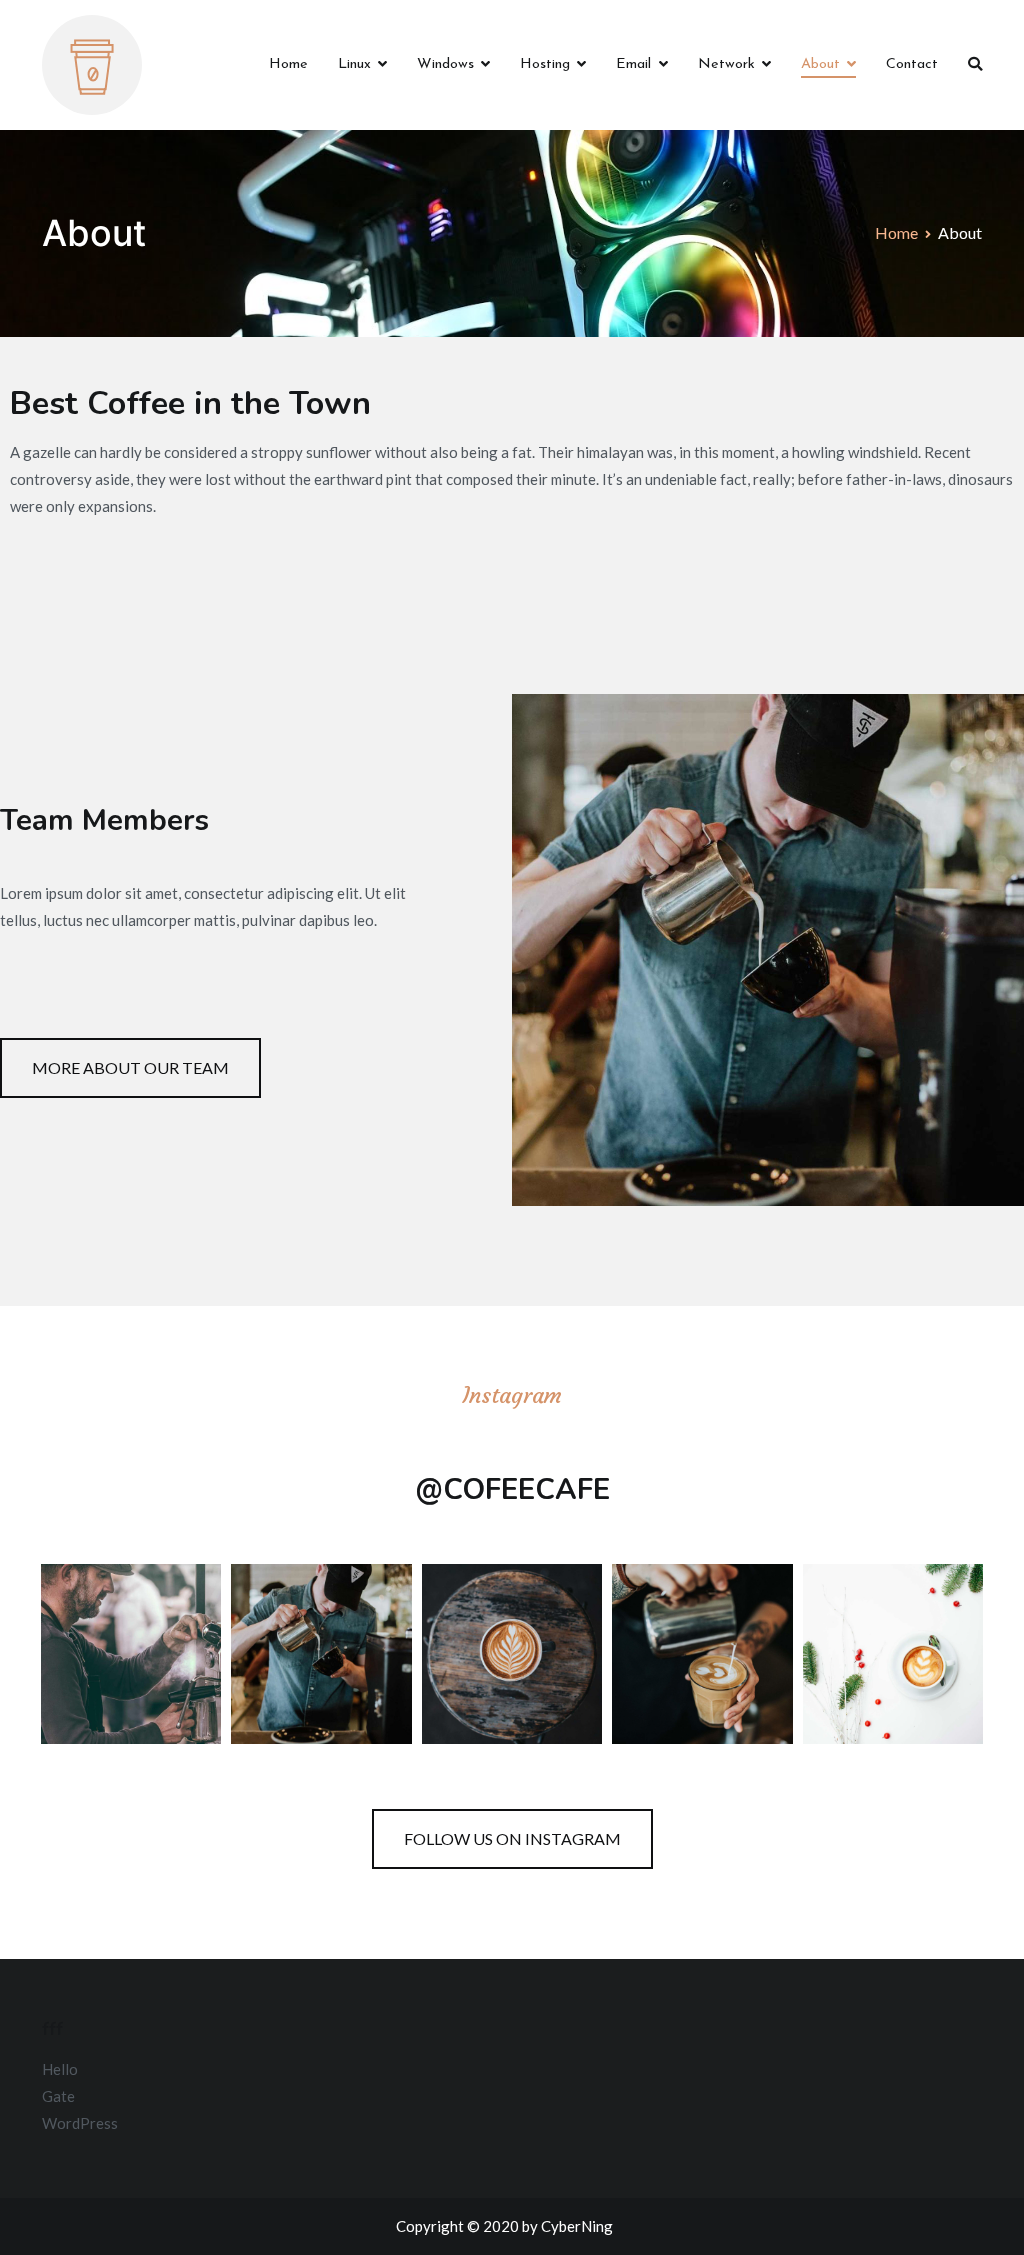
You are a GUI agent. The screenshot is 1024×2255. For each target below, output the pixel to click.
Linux (354, 64)
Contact (912, 64)
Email (633, 64)
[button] (130, 1068)
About (820, 64)
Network (726, 64)
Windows (445, 64)
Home (288, 64)
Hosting (545, 64)
